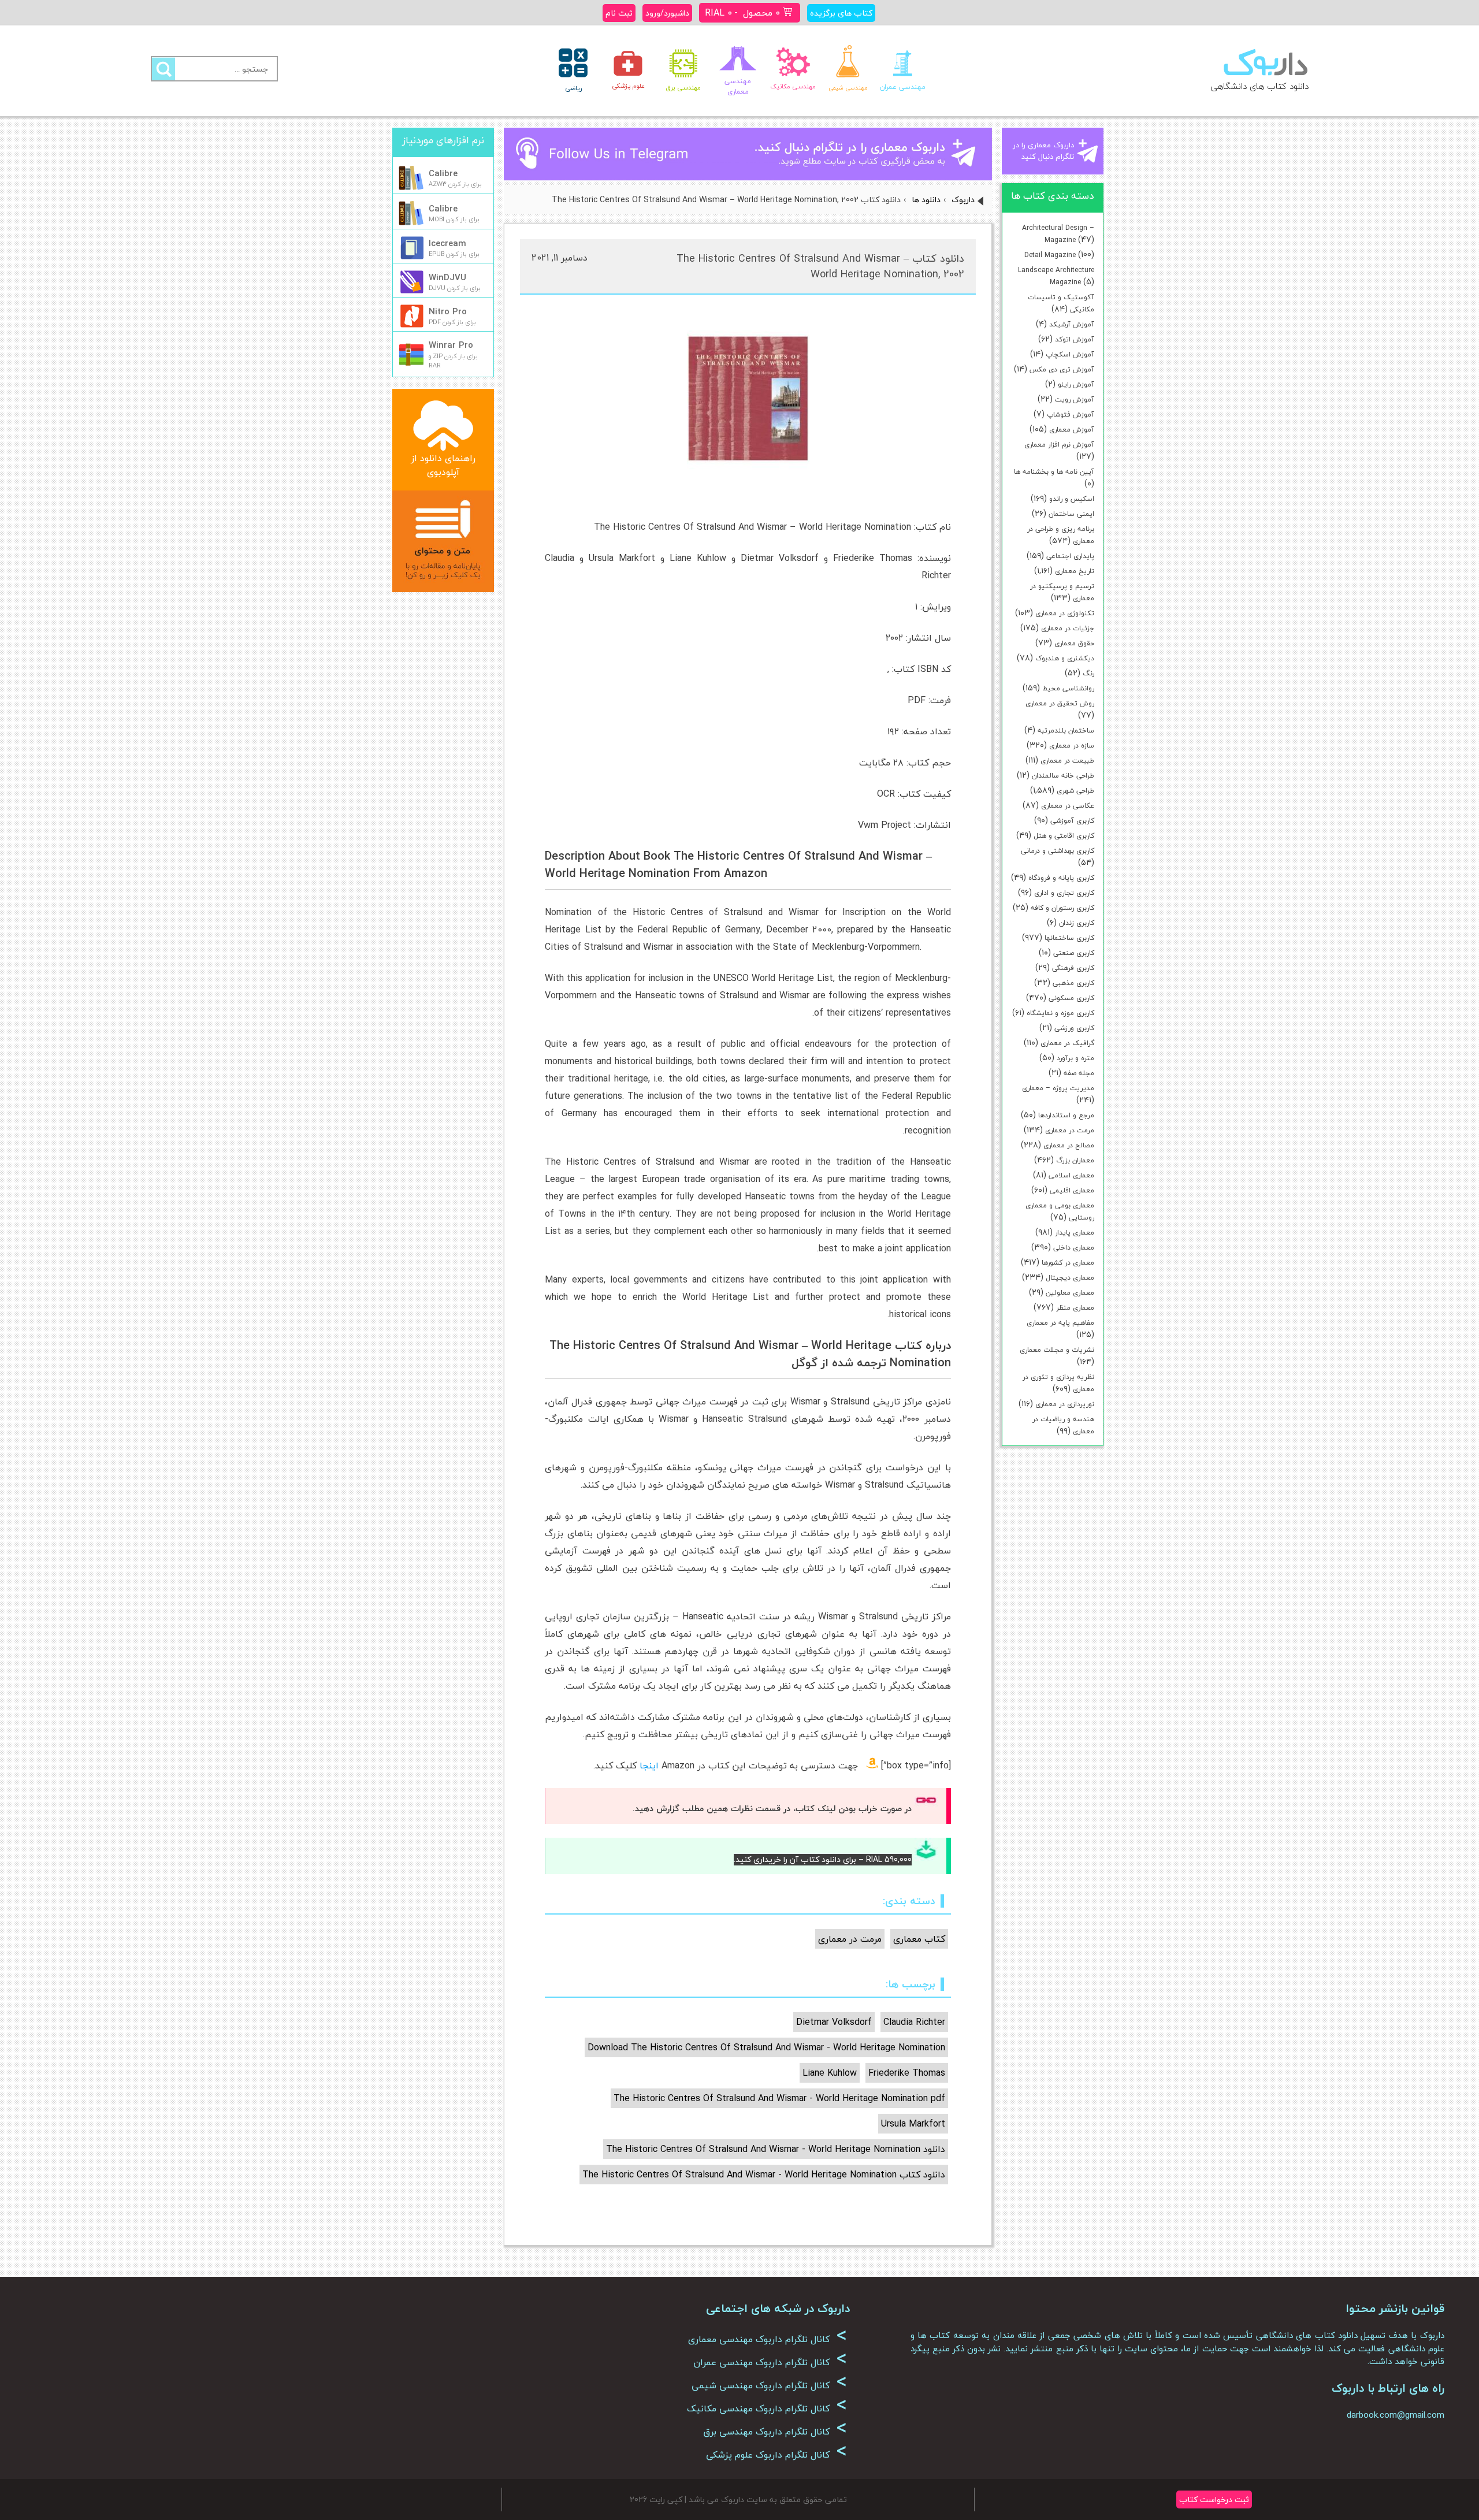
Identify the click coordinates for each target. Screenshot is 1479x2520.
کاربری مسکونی (1071, 998)
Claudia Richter (914, 2022)
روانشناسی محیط (1068, 688)
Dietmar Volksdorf (834, 2022)
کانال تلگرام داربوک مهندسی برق (775, 2432)
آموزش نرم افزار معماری (1059, 445)
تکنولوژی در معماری (1065, 613)
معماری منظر (1075, 1308)
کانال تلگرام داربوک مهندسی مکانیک (767, 2409)
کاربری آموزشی (1072, 821)
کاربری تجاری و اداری (1064, 893)
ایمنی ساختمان (1071, 514)
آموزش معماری (1072, 430)
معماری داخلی (1074, 1248)
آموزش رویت (1075, 399)
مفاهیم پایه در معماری (1060, 1323)
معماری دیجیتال (1070, 1278)
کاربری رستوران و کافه (1062, 908)
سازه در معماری (1072, 746)
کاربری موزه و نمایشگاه (1060, 1013)
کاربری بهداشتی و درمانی (1058, 851)
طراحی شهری (1075, 791)
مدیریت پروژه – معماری (1058, 1088)
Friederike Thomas (907, 2073)
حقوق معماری (1074, 643)
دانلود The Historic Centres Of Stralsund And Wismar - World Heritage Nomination (776, 2149)
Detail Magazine (1050, 255)
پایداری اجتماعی (1070, 556)
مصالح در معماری (1069, 1145)
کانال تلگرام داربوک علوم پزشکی (776, 2455)
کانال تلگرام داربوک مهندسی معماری (768, 2339)
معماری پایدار (1075, 1233)
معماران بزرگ (1075, 1160)
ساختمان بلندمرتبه (1066, 731)
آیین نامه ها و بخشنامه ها (1054, 472)
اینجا (649, 1766)
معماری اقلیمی (1072, 1190)
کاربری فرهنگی (1073, 968)
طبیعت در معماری (1067, 761)
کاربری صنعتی (1074, 953)
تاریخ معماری (1075, 571)
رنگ (1088, 673)
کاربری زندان (1077, 923)
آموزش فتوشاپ (1071, 415)
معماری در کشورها (1068, 1263)
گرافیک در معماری (1067, 1043)
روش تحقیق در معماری (1060, 703)
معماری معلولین (1070, 1293)
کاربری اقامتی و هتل (1064, 836)
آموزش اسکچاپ (1070, 354)
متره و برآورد (1075, 1058)
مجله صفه (1079, 1073)
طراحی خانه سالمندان (1063, 776)
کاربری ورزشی (1074, 1028)
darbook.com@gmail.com (1396, 2415)
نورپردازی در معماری (1065, 1404)
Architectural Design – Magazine (1058, 234)
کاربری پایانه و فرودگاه (1061, 878)
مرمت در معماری (1070, 1130)
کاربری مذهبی (1073, 983)
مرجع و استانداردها (1066, 1115)
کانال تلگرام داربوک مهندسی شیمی (769, 2385)
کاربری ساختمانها (1069, 938)
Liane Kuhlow (830, 2073)
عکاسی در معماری (1068, 806)
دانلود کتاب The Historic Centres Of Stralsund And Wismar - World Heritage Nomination (764, 2175)
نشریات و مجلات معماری (1057, 1350)
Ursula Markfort (913, 2124)
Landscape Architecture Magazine (1056, 276)
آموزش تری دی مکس (1062, 369)
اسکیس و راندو (1072, 499)
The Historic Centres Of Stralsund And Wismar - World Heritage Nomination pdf (779, 2098)
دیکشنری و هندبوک (1065, 658)
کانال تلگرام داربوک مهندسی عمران (770, 2362)
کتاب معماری (919, 1939)
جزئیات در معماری (1068, 628)
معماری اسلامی (1071, 1175)
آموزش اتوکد (1075, 339)
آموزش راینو (1076, 384)
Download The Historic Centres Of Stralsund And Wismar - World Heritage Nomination (766, 2047)
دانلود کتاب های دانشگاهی (1260, 86)
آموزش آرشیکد (1072, 324)
